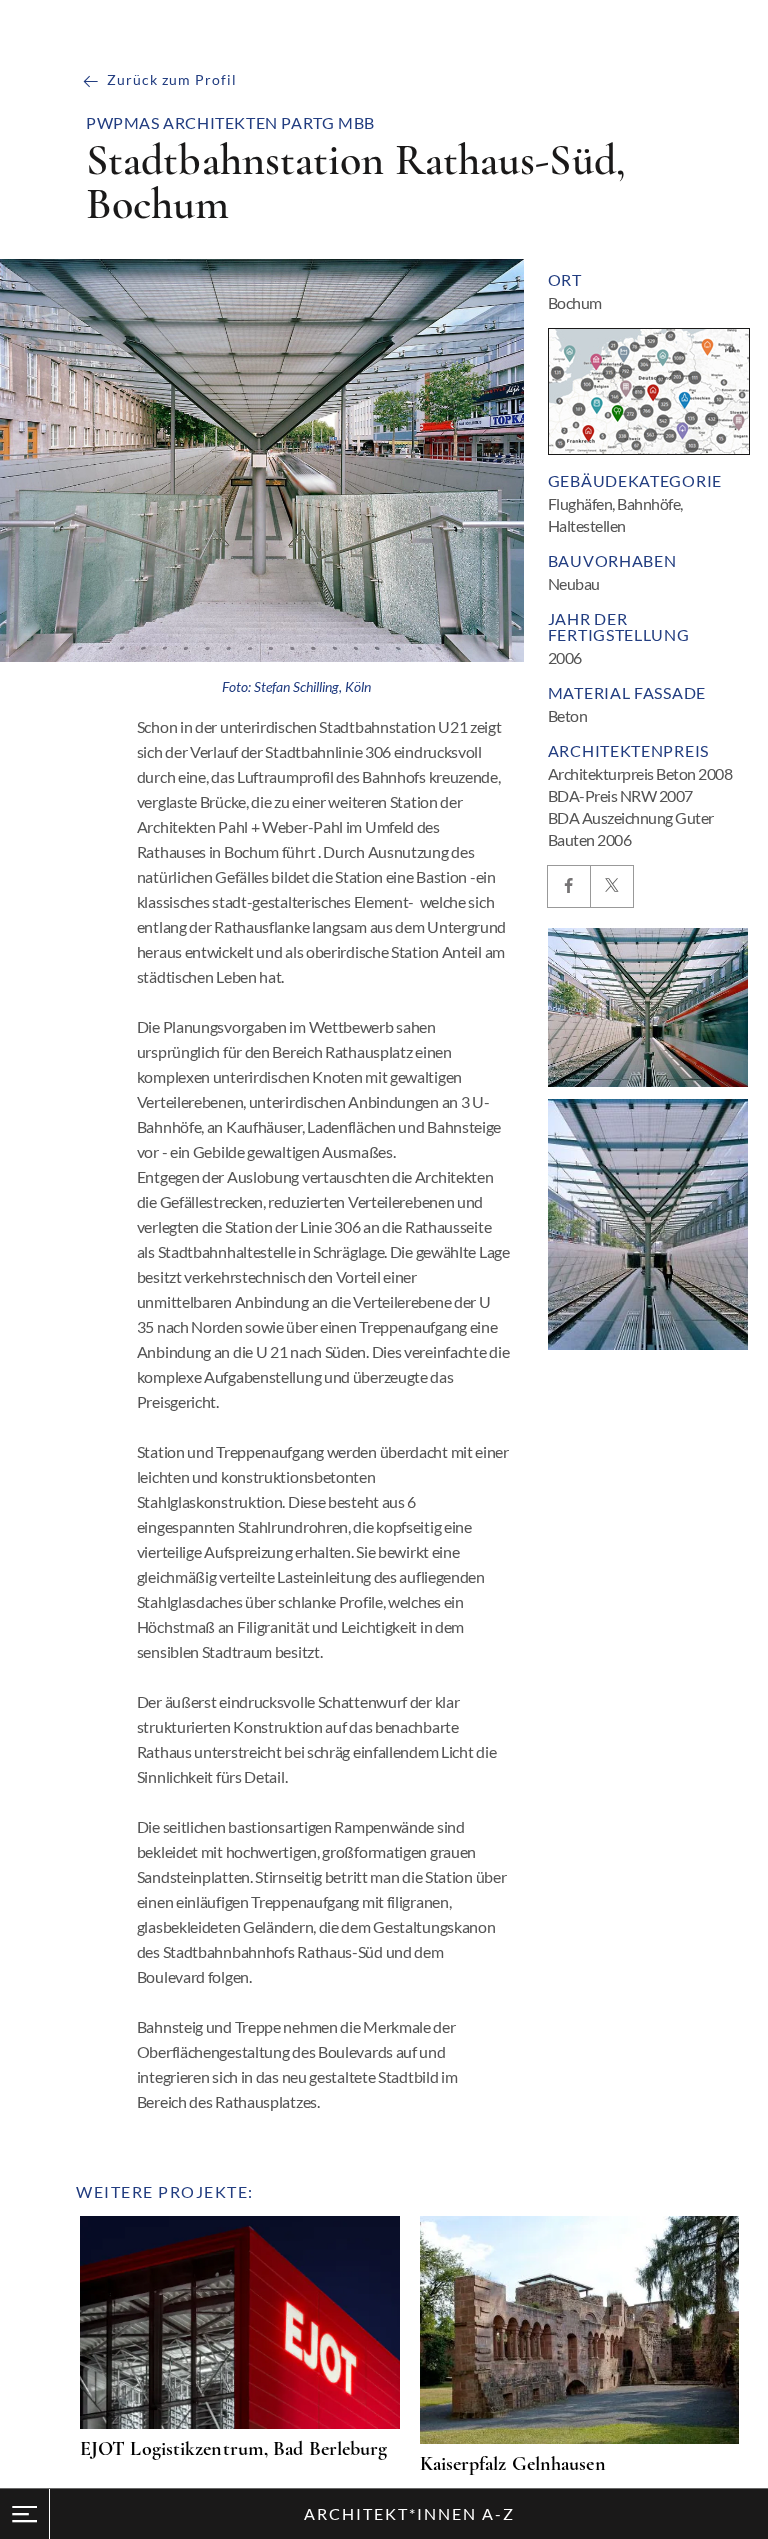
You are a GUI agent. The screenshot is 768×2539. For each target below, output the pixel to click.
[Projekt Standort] (649, 391)
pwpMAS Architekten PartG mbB (230, 123)
